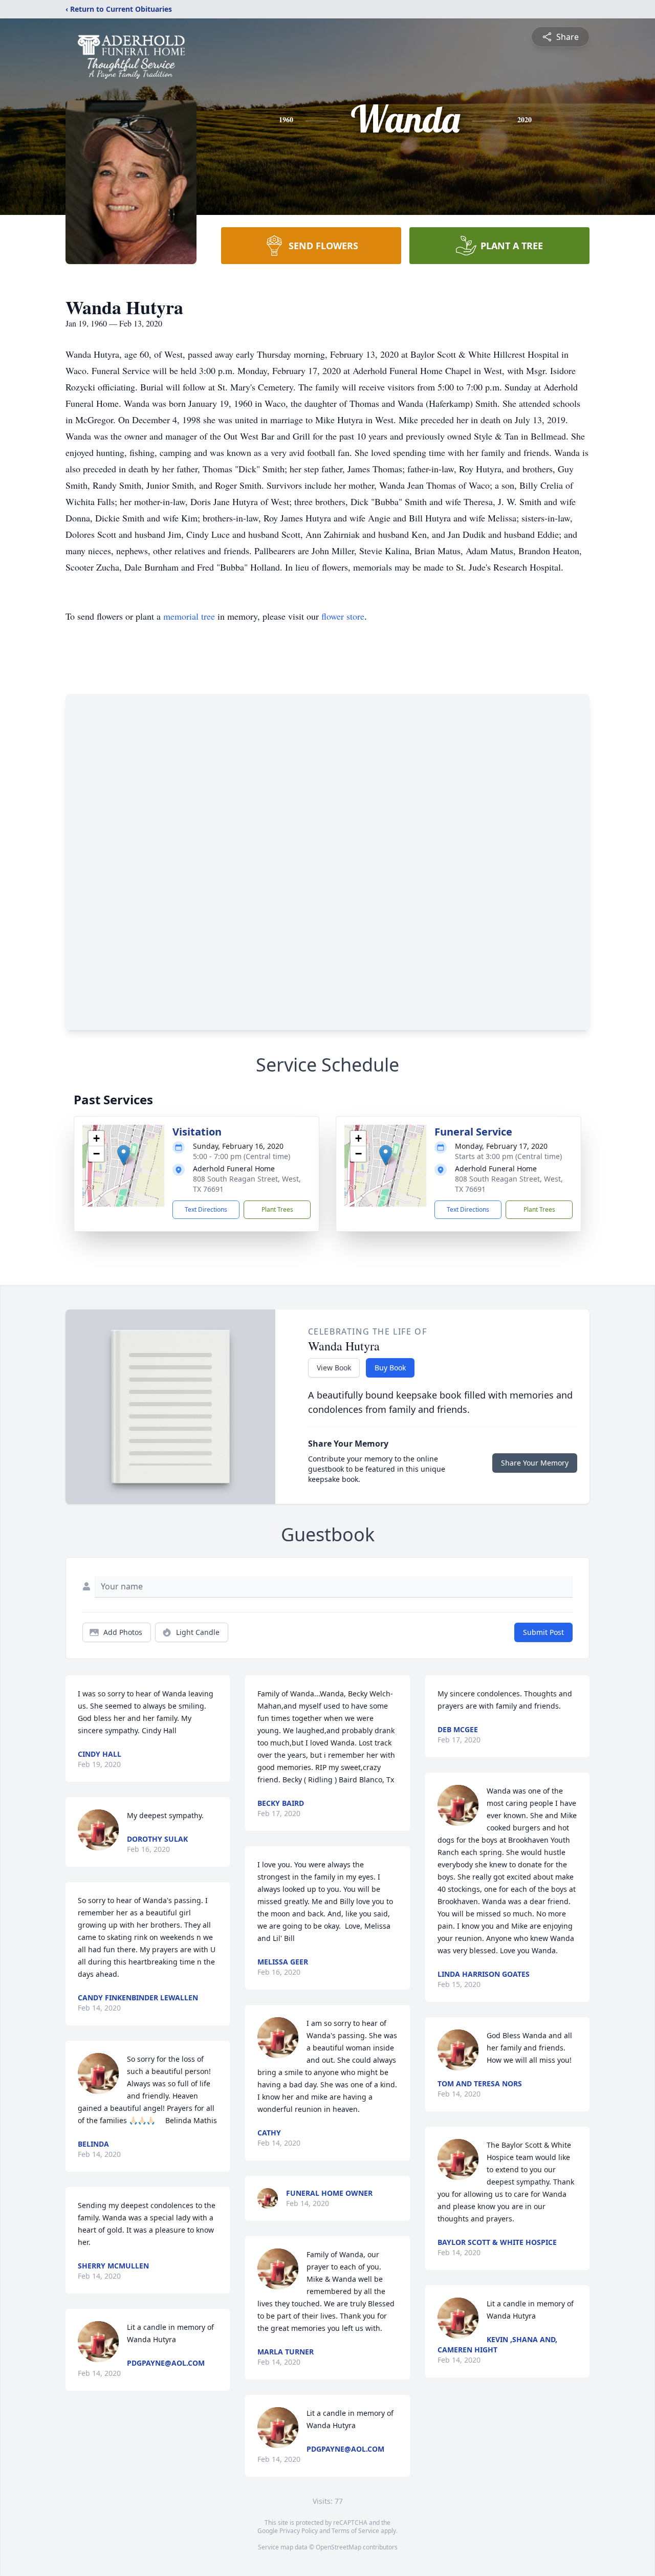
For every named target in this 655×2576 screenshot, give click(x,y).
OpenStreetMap (339, 2547)
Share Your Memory (535, 1463)
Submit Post (543, 1632)
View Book (334, 1368)
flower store (343, 616)
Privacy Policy (299, 2531)
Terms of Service (355, 2531)
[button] (124, 1155)
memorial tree (189, 616)
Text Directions (206, 1209)
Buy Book (390, 1368)
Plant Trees (277, 1209)
